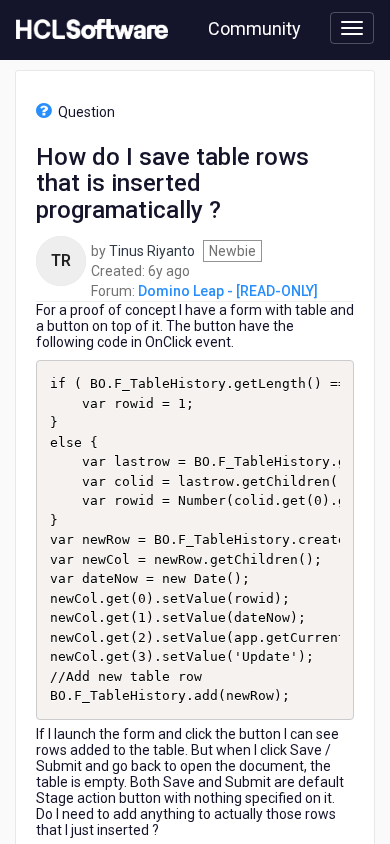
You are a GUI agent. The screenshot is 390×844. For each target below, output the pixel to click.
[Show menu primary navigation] (352, 28)
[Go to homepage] (88, 30)
